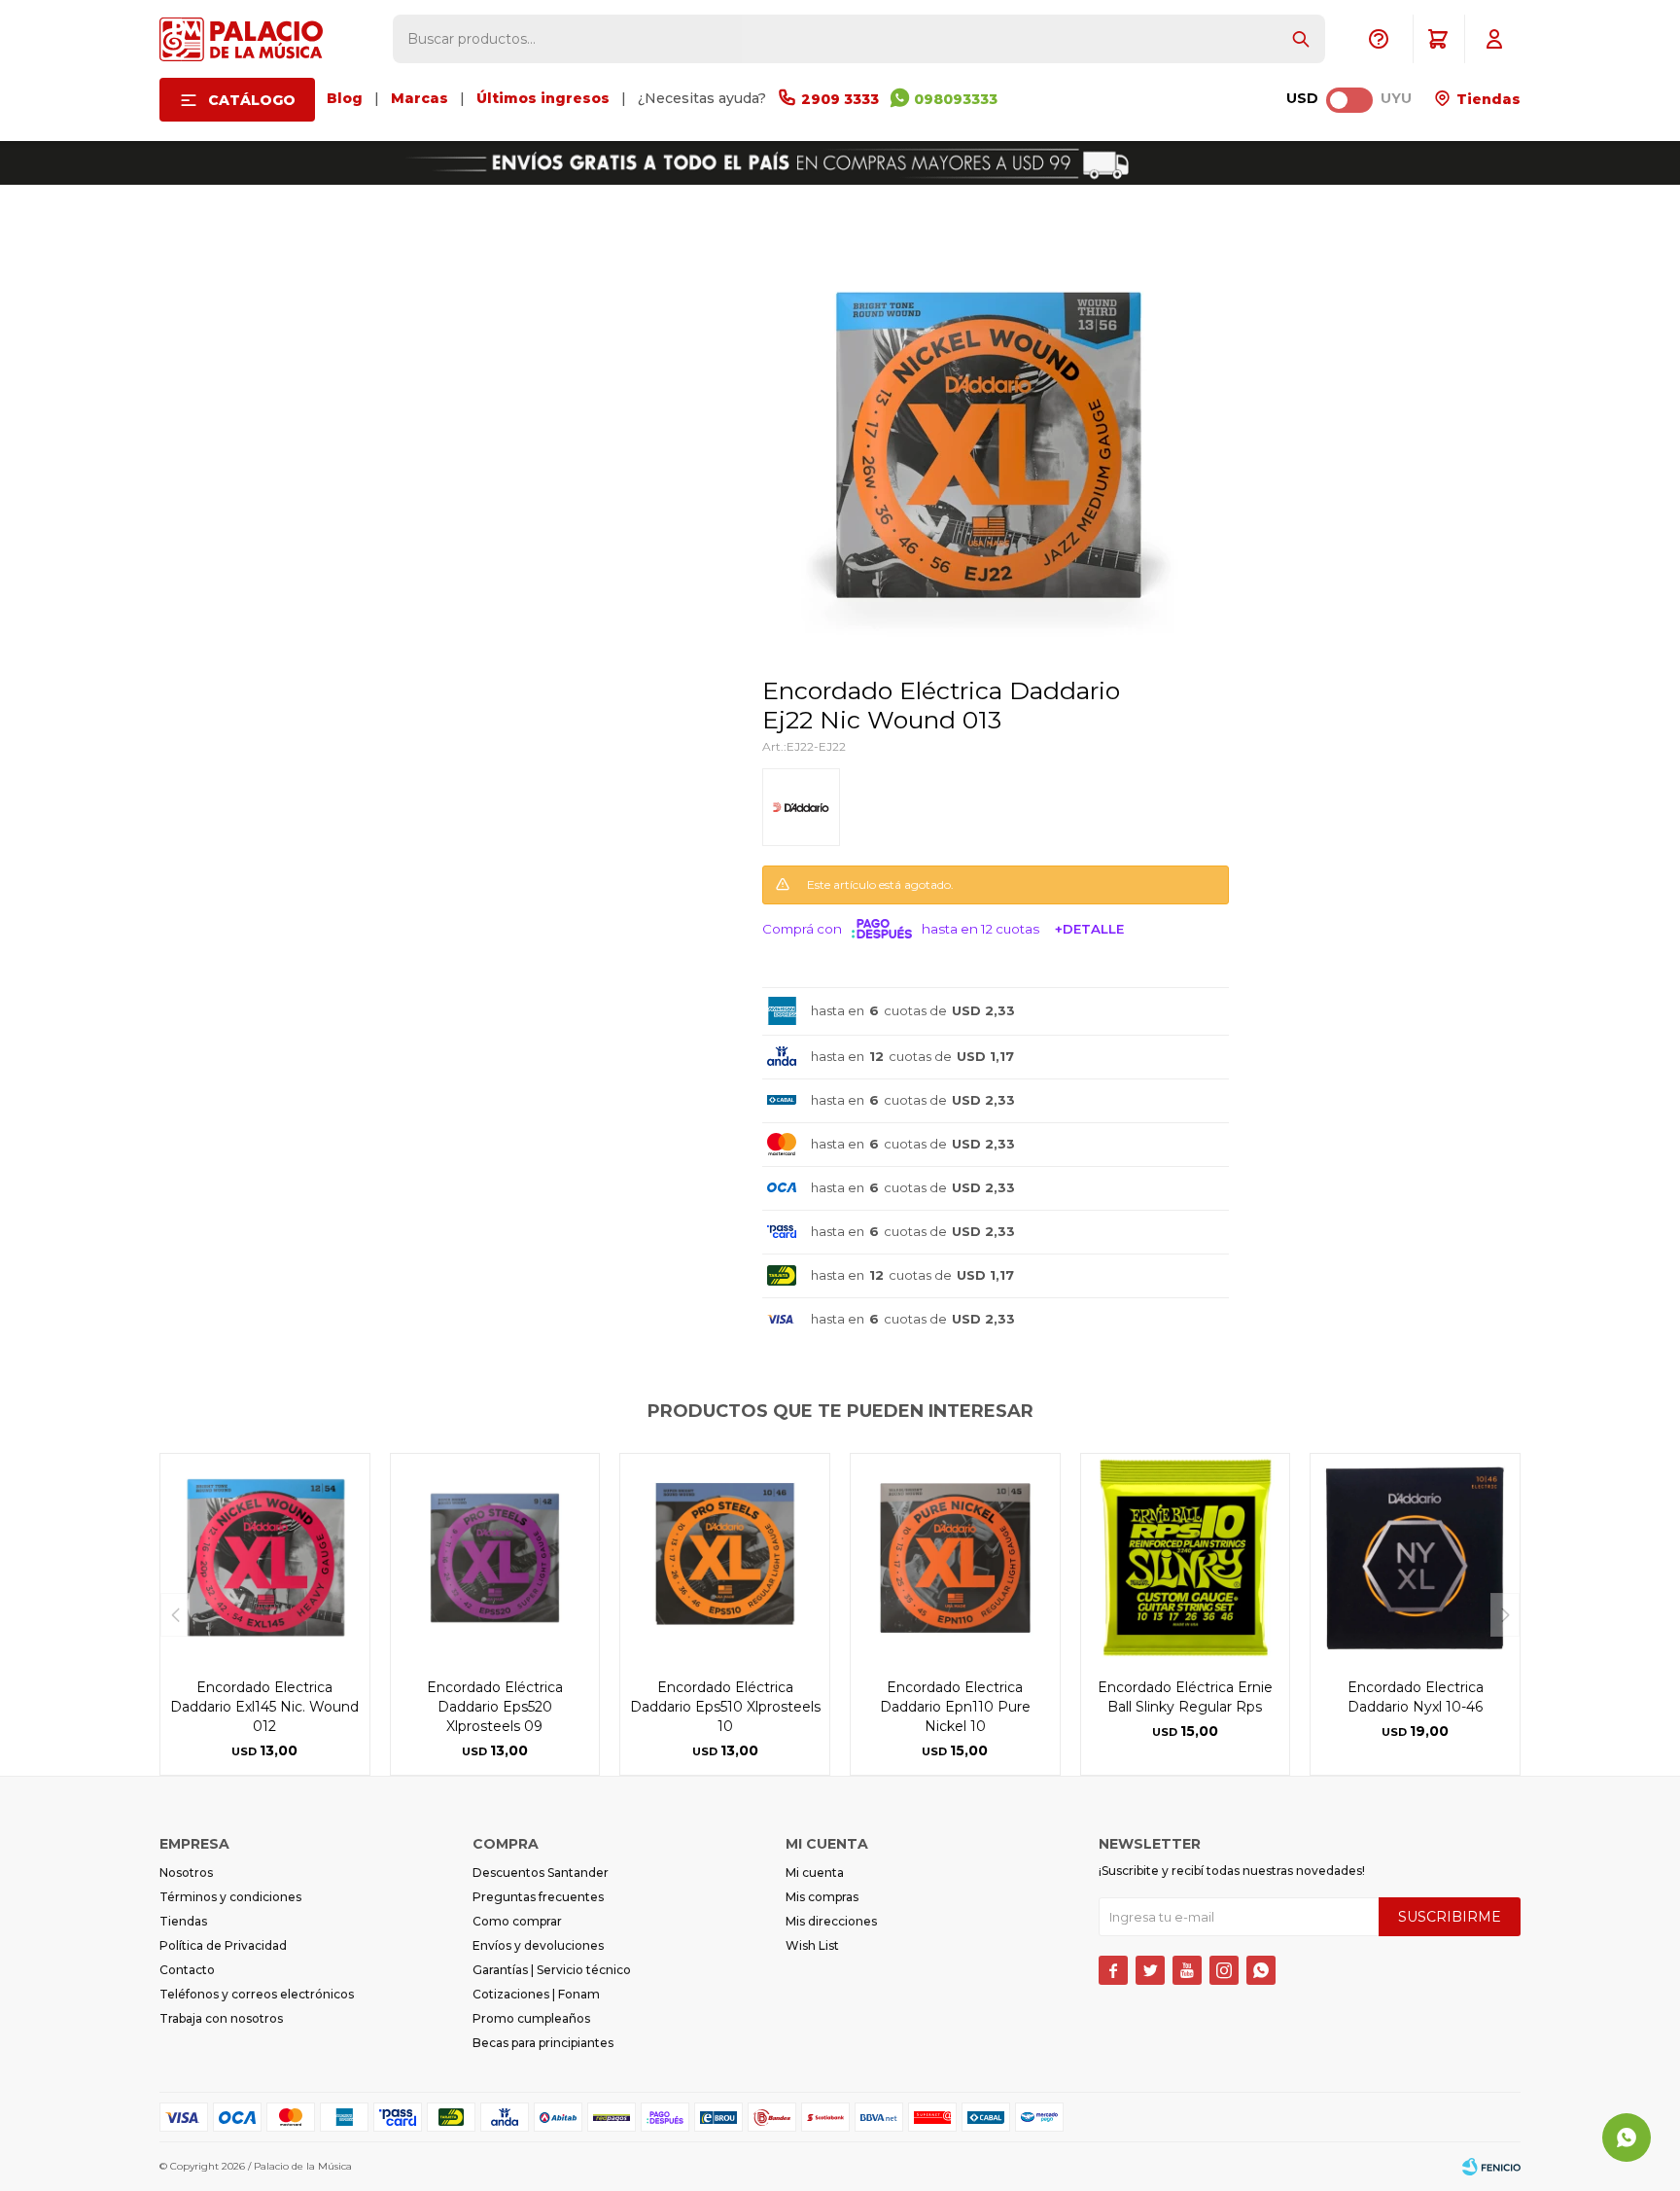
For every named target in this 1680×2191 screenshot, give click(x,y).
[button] (1301, 39)
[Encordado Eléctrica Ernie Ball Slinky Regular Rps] (1186, 1558)
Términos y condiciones (230, 1897)
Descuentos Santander (541, 1873)
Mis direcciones (831, 1921)
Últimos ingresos (543, 98)
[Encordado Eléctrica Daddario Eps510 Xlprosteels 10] (725, 1558)
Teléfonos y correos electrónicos (257, 1994)
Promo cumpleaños (531, 2018)
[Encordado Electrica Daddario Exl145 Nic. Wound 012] (265, 1558)
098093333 (956, 99)
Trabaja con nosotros (221, 2018)
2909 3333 (840, 99)
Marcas (420, 98)
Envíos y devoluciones (538, 1945)
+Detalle (1089, 929)
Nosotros (186, 1873)
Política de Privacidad (223, 1945)
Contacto (187, 1970)
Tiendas (1487, 99)
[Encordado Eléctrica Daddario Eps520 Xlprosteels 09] (495, 1558)
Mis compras (822, 1897)
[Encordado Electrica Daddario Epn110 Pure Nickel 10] (955, 1558)
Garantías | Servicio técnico (552, 1970)
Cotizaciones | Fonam (536, 1994)
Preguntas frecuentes (538, 1897)
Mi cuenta (815, 1873)
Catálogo (252, 100)
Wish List (812, 1945)
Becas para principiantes (543, 2043)
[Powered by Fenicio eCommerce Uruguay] (1491, 2167)
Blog (345, 98)
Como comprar (517, 1921)
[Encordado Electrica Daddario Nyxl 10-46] (1415, 1558)
